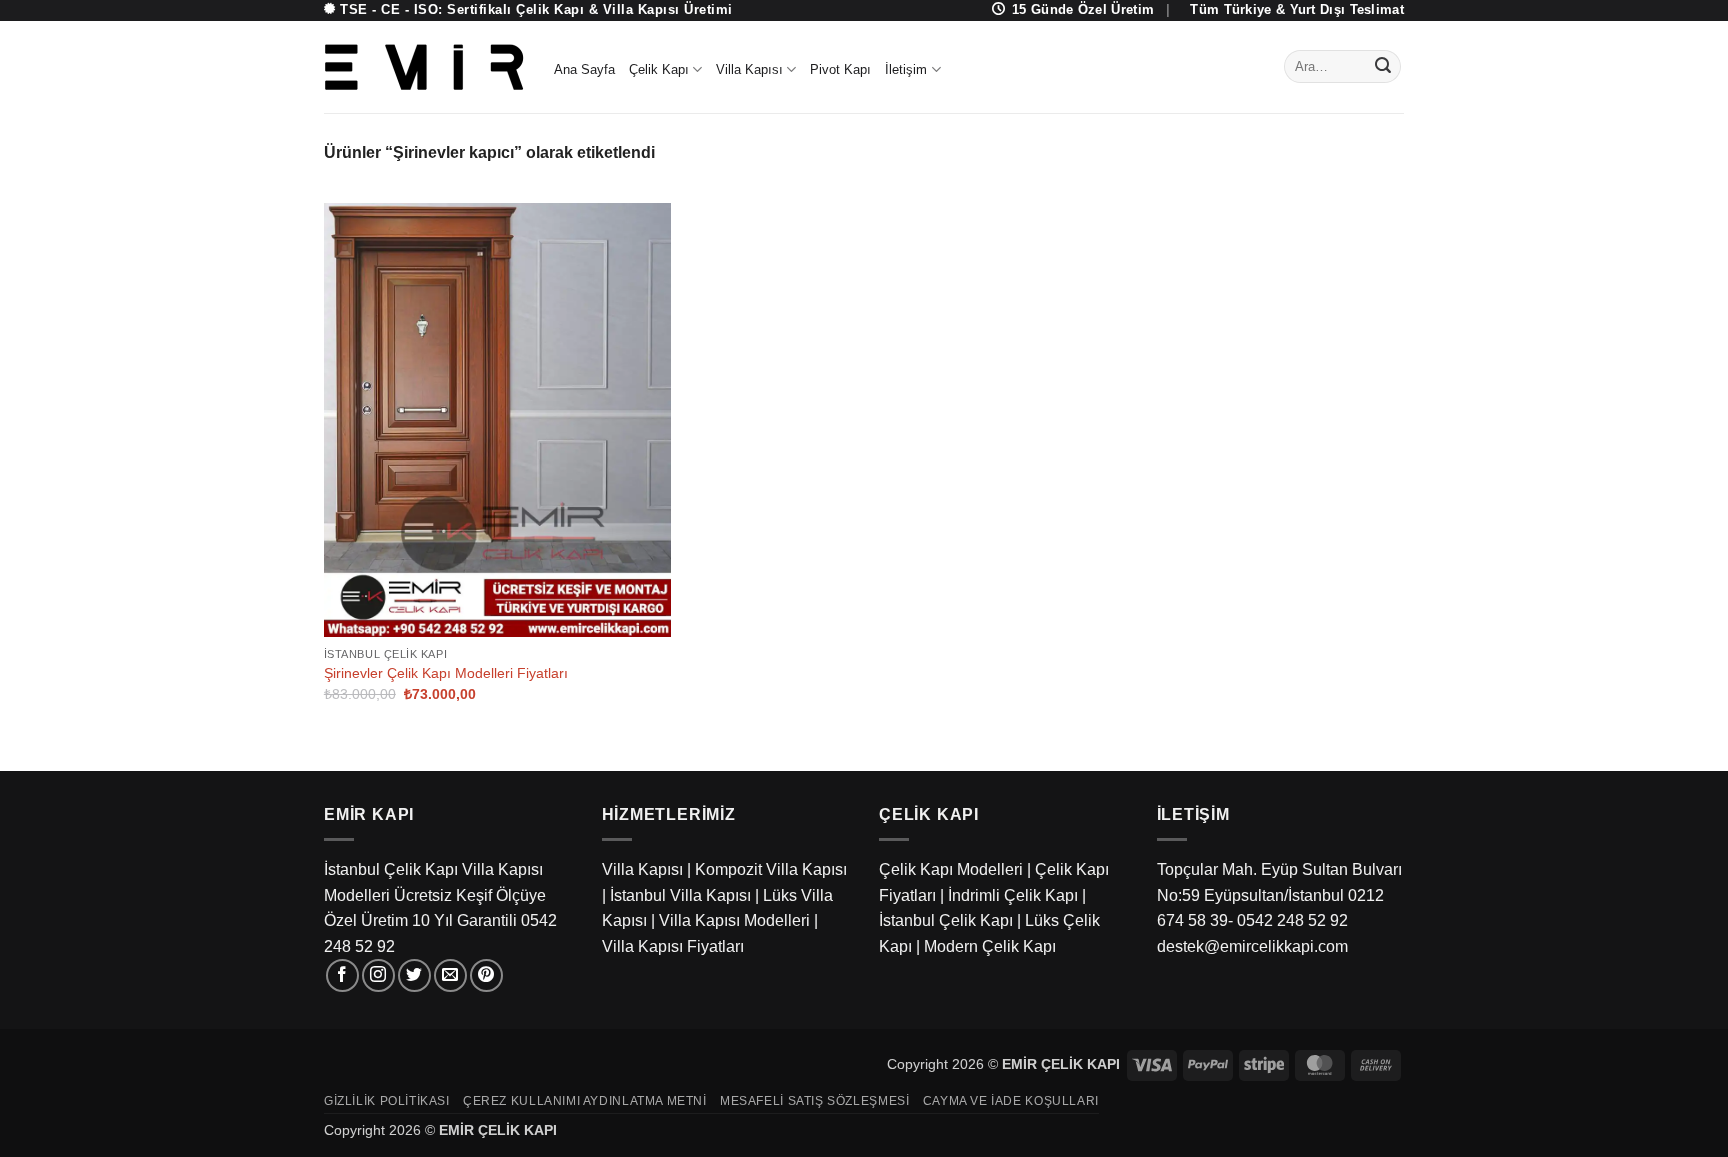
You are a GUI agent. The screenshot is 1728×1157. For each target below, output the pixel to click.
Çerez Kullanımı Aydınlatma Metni (585, 1101)
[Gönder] (1383, 67)
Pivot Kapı (840, 69)
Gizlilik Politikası (387, 1101)
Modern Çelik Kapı (990, 946)
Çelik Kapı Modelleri (951, 869)
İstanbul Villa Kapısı (680, 895)
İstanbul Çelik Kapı (946, 920)
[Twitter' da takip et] (414, 975)
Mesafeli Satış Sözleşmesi (814, 1101)
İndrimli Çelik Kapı (1013, 895)
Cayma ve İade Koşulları (1011, 1101)
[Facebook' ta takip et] (342, 975)
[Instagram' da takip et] (378, 975)
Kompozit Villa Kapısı (771, 869)
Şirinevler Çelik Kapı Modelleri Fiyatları (446, 673)
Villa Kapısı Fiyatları (673, 946)
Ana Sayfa (584, 69)
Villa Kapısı (749, 69)
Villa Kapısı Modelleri (734, 920)
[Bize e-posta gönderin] (450, 975)
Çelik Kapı (659, 69)
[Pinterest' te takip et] (486, 975)
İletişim (906, 69)
